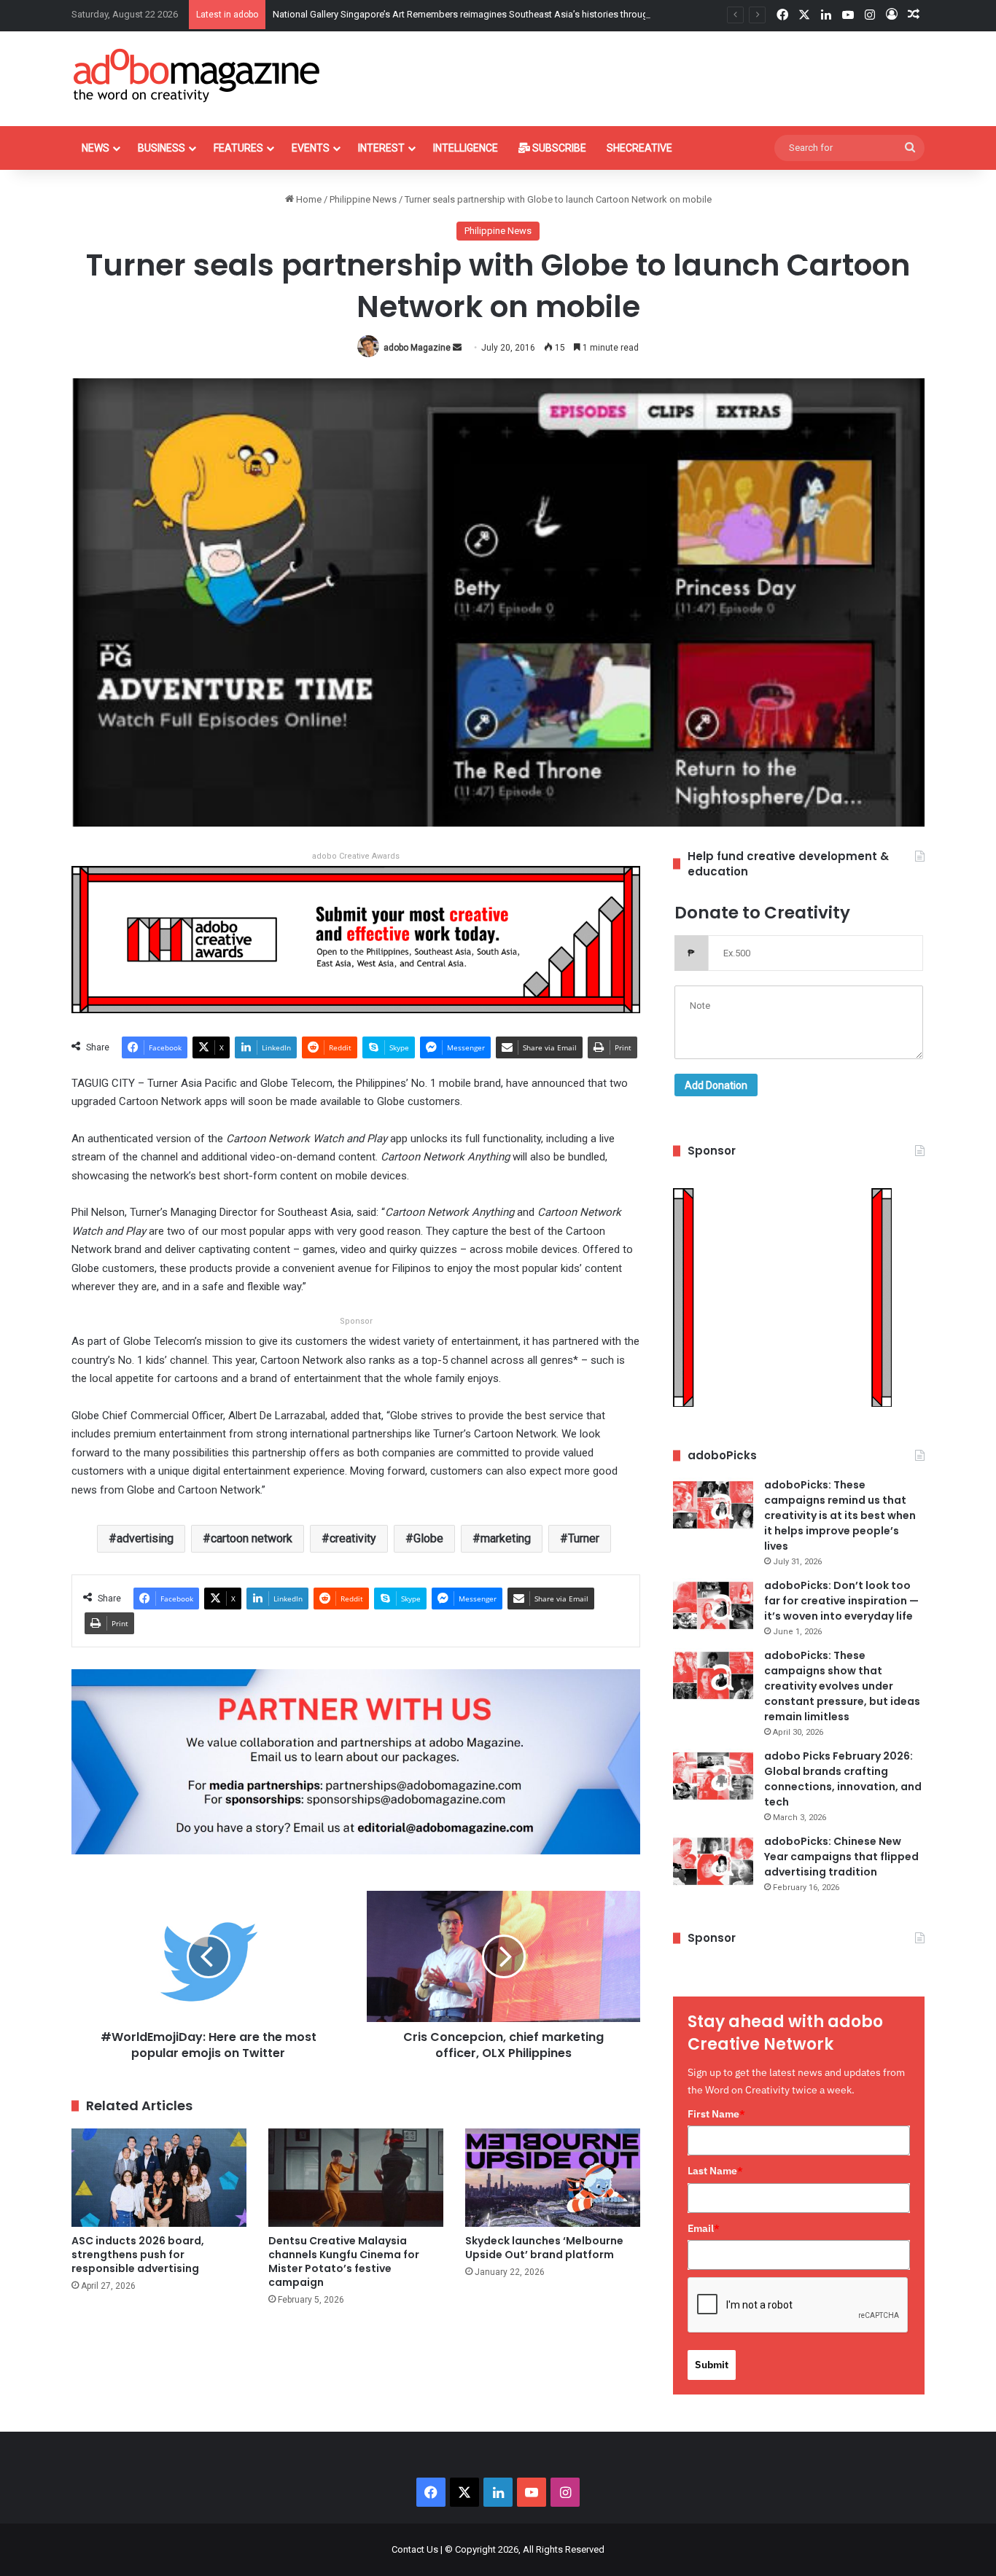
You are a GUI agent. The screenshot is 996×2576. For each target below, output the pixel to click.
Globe (428, 1538)
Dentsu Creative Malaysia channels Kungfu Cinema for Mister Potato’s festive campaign (344, 2261)
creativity (353, 1538)
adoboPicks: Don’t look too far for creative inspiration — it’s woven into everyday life (841, 1601)
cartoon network (252, 1538)
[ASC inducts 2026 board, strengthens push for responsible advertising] (159, 2178)
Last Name (715, 2171)
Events (311, 148)
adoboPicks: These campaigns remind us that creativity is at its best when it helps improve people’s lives (840, 1515)
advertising (145, 1538)
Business (162, 148)
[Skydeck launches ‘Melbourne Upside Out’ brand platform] (553, 2178)
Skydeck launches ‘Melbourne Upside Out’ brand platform (544, 2248)
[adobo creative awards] (356, 938)
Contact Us (415, 2549)
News (96, 148)
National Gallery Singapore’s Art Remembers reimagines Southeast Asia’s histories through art (470, 14)
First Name (716, 2114)
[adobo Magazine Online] (197, 75)
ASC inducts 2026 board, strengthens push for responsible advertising (138, 2255)
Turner (584, 1538)
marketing (506, 1538)
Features (238, 148)
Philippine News (363, 199)
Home (308, 199)
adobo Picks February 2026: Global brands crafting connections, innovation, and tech (843, 1779)
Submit (712, 2365)
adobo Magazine (417, 348)
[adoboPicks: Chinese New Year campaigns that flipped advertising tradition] (713, 1861)
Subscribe (558, 148)
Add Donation (716, 1085)
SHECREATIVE (639, 148)
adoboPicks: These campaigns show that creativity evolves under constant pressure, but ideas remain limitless (842, 1686)
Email (704, 2228)
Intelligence (466, 148)
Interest (381, 148)
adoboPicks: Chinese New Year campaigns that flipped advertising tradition (841, 1857)
